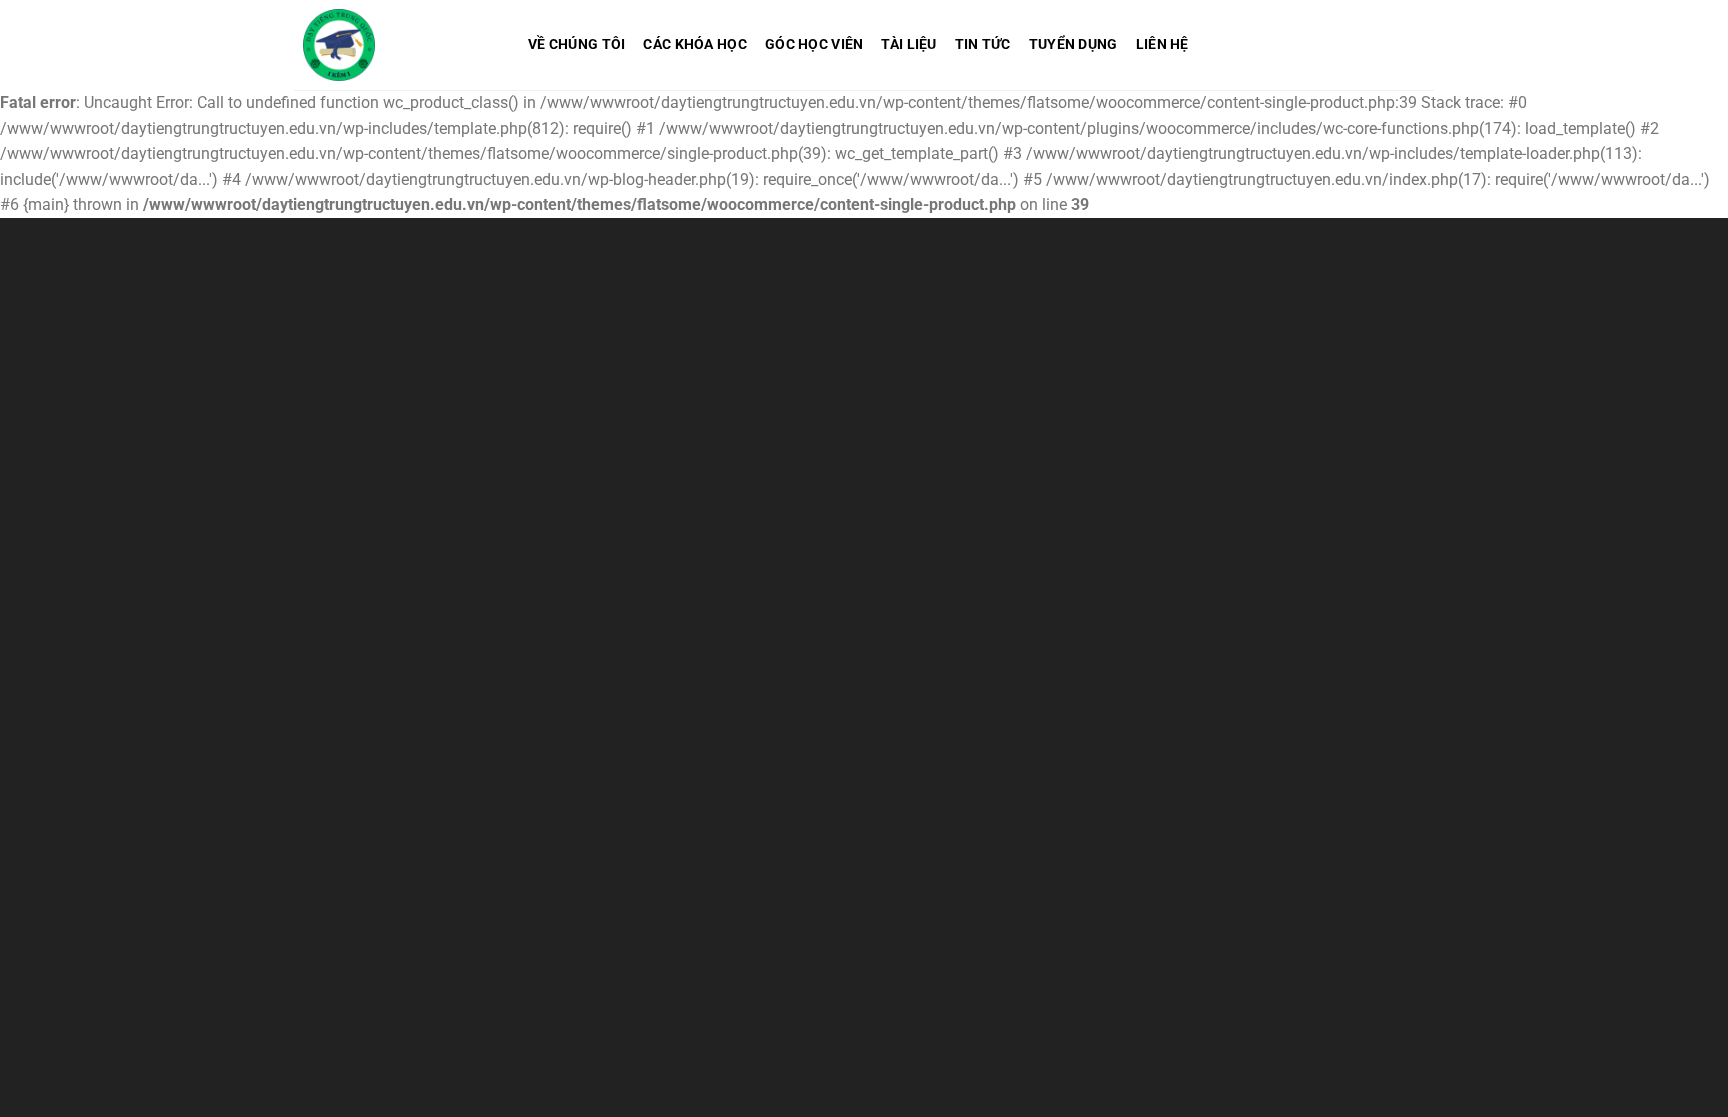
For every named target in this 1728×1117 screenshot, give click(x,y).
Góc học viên (814, 44)
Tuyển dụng (1073, 44)
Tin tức (983, 44)
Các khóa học (694, 44)
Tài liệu (908, 44)
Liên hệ (1162, 44)
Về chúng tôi (576, 44)
